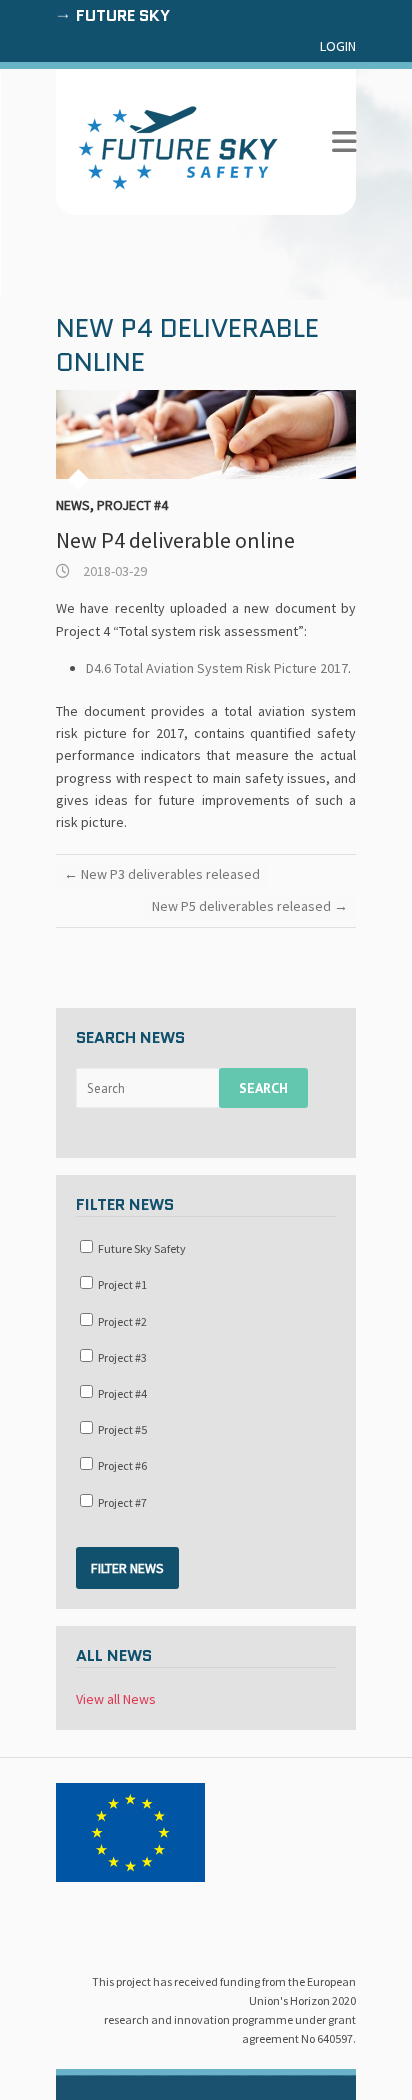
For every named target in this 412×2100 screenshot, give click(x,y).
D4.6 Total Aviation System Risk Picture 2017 (217, 668)
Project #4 (132, 505)
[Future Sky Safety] (178, 148)
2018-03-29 (113, 571)
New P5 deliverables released (250, 906)
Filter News (127, 1568)
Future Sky (123, 15)
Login (338, 46)
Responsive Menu (344, 142)
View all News (116, 1699)
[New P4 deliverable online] (206, 434)
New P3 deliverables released (162, 874)
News (73, 505)
